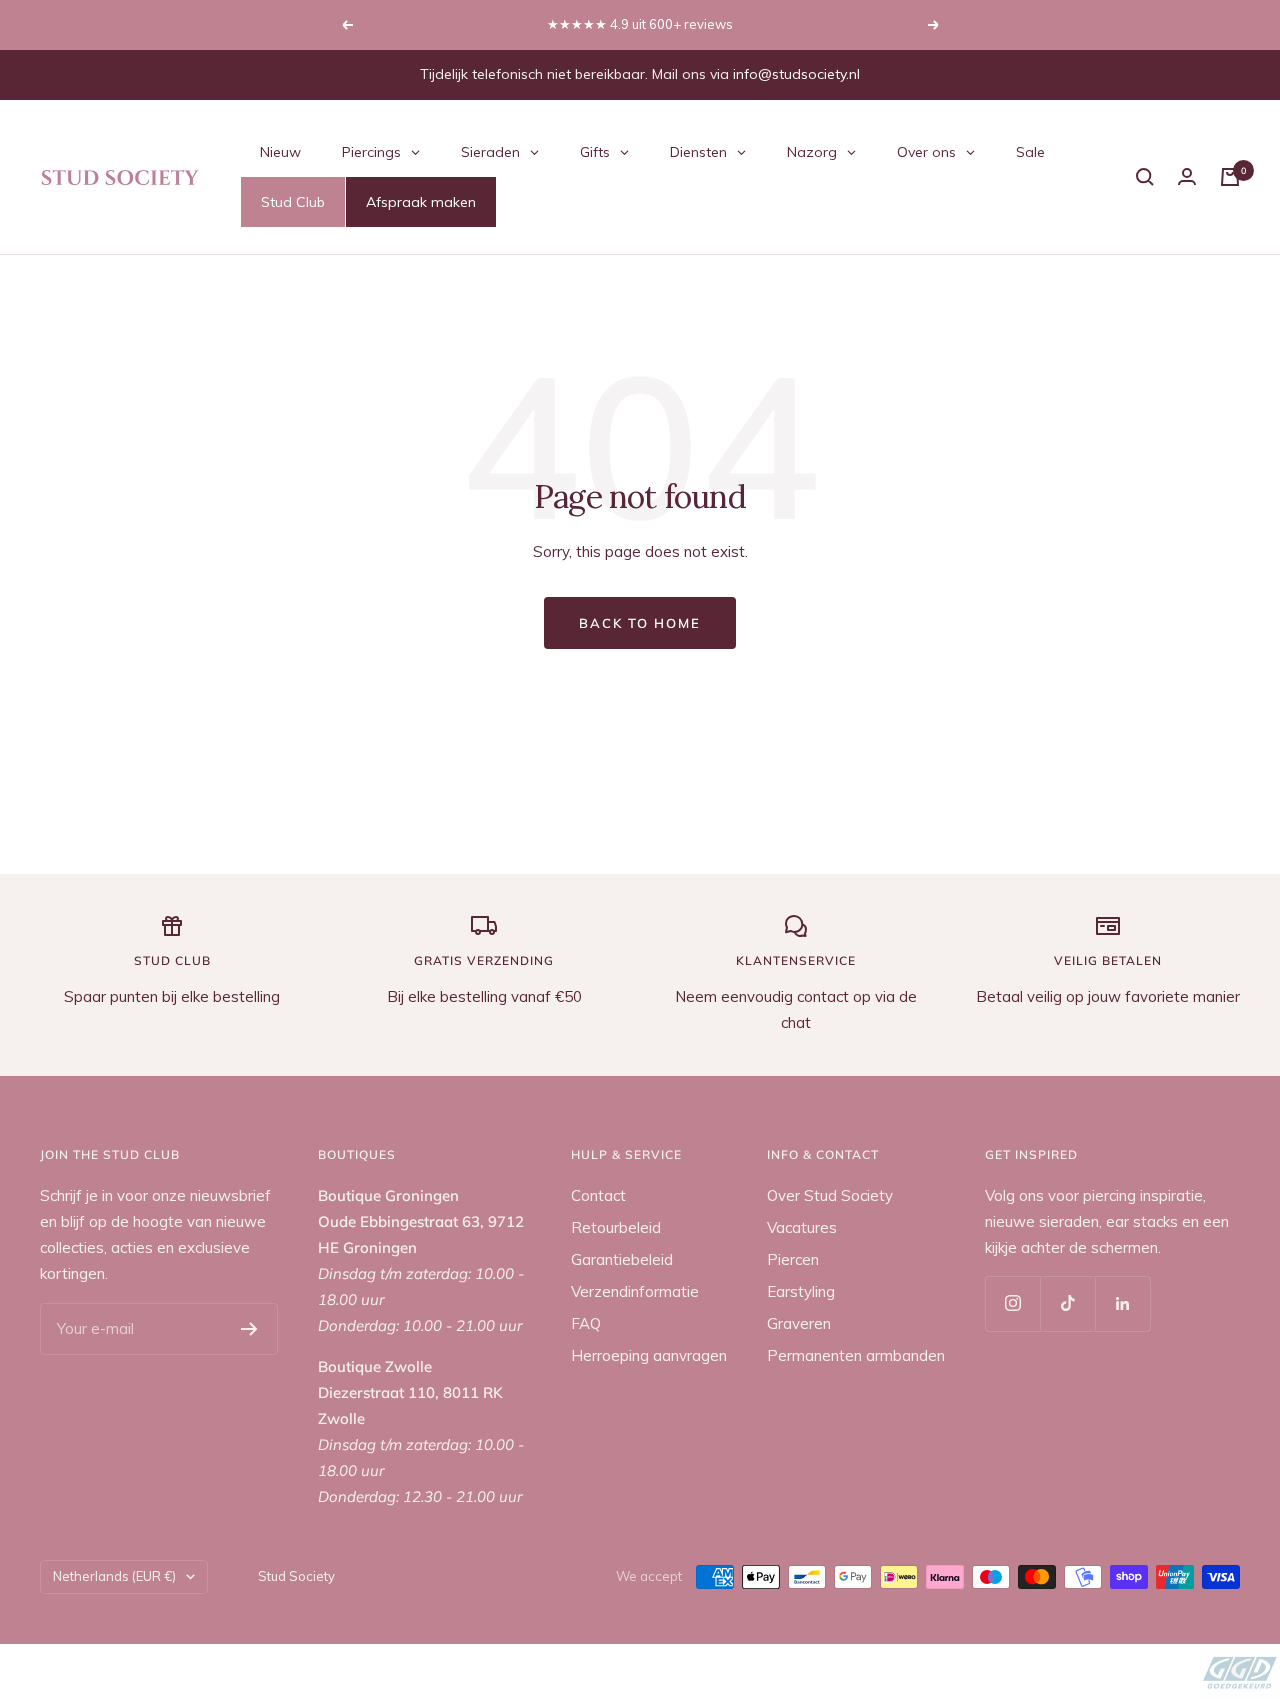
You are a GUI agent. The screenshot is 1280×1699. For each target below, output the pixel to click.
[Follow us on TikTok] (1067, 1303)
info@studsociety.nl (796, 74)
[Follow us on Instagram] (1012, 1303)
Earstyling (801, 1291)
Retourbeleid (616, 1227)
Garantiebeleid (622, 1259)
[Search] (1145, 177)
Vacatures (802, 1227)
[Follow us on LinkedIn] (1122, 1303)
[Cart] (1230, 177)
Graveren (799, 1323)
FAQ (586, 1323)
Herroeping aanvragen (649, 1355)
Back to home (640, 623)
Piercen (793, 1259)
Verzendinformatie (635, 1291)
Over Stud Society (830, 1195)
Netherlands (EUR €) (114, 1576)
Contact (598, 1195)
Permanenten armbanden (856, 1355)
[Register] (249, 1329)
